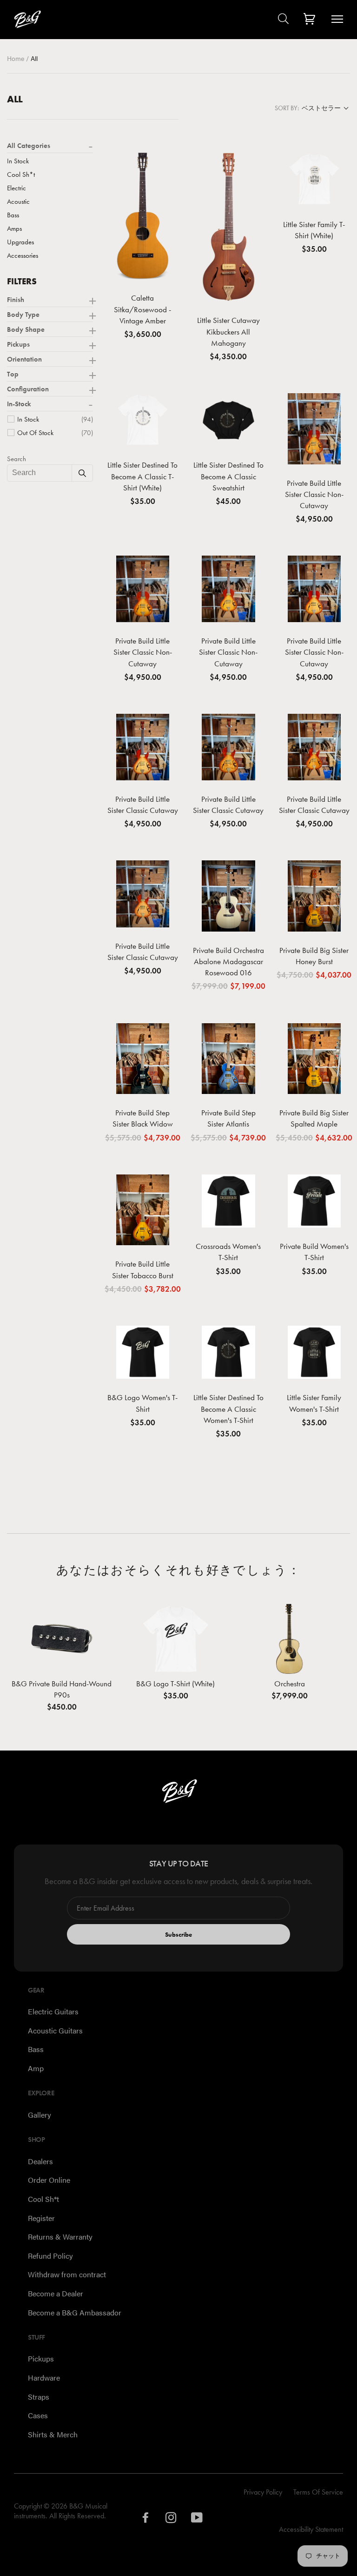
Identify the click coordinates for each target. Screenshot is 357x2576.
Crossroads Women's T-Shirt (228, 1252)
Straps (39, 2397)
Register (41, 2218)
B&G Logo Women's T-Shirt (142, 1403)
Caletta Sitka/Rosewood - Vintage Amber (142, 309)
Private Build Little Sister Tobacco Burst (143, 1269)
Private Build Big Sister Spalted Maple (314, 1118)
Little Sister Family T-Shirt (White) (314, 230)
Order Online (49, 2180)
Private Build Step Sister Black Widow (143, 1118)
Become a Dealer (56, 2293)
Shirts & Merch (53, 2434)
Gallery (40, 2115)
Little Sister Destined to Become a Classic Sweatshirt (228, 476)
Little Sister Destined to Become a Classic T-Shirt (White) (142, 476)
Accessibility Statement (311, 2529)
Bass (36, 2049)
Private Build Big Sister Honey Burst (314, 956)
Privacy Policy (263, 2492)
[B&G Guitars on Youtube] (197, 2520)
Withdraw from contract (67, 2274)
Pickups (41, 2358)
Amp (36, 2068)
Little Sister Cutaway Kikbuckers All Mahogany (228, 331)
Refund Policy (50, 2256)
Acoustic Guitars (55, 2030)
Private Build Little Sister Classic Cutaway (143, 805)
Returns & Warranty (60, 2237)
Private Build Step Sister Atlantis (228, 1118)
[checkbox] (55, 419)
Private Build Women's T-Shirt (314, 1252)
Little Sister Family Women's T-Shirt (314, 1403)
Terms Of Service (318, 2492)
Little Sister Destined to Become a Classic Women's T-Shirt (228, 1409)
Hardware (44, 2378)
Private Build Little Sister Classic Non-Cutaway (314, 494)
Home (17, 58)
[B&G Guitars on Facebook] (146, 2520)
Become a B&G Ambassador (75, 2312)
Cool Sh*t (43, 2199)
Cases (38, 2415)
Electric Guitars (53, 2011)
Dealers (40, 2161)
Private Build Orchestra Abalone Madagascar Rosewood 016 (228, 961)
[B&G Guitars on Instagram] (171, 2520)
